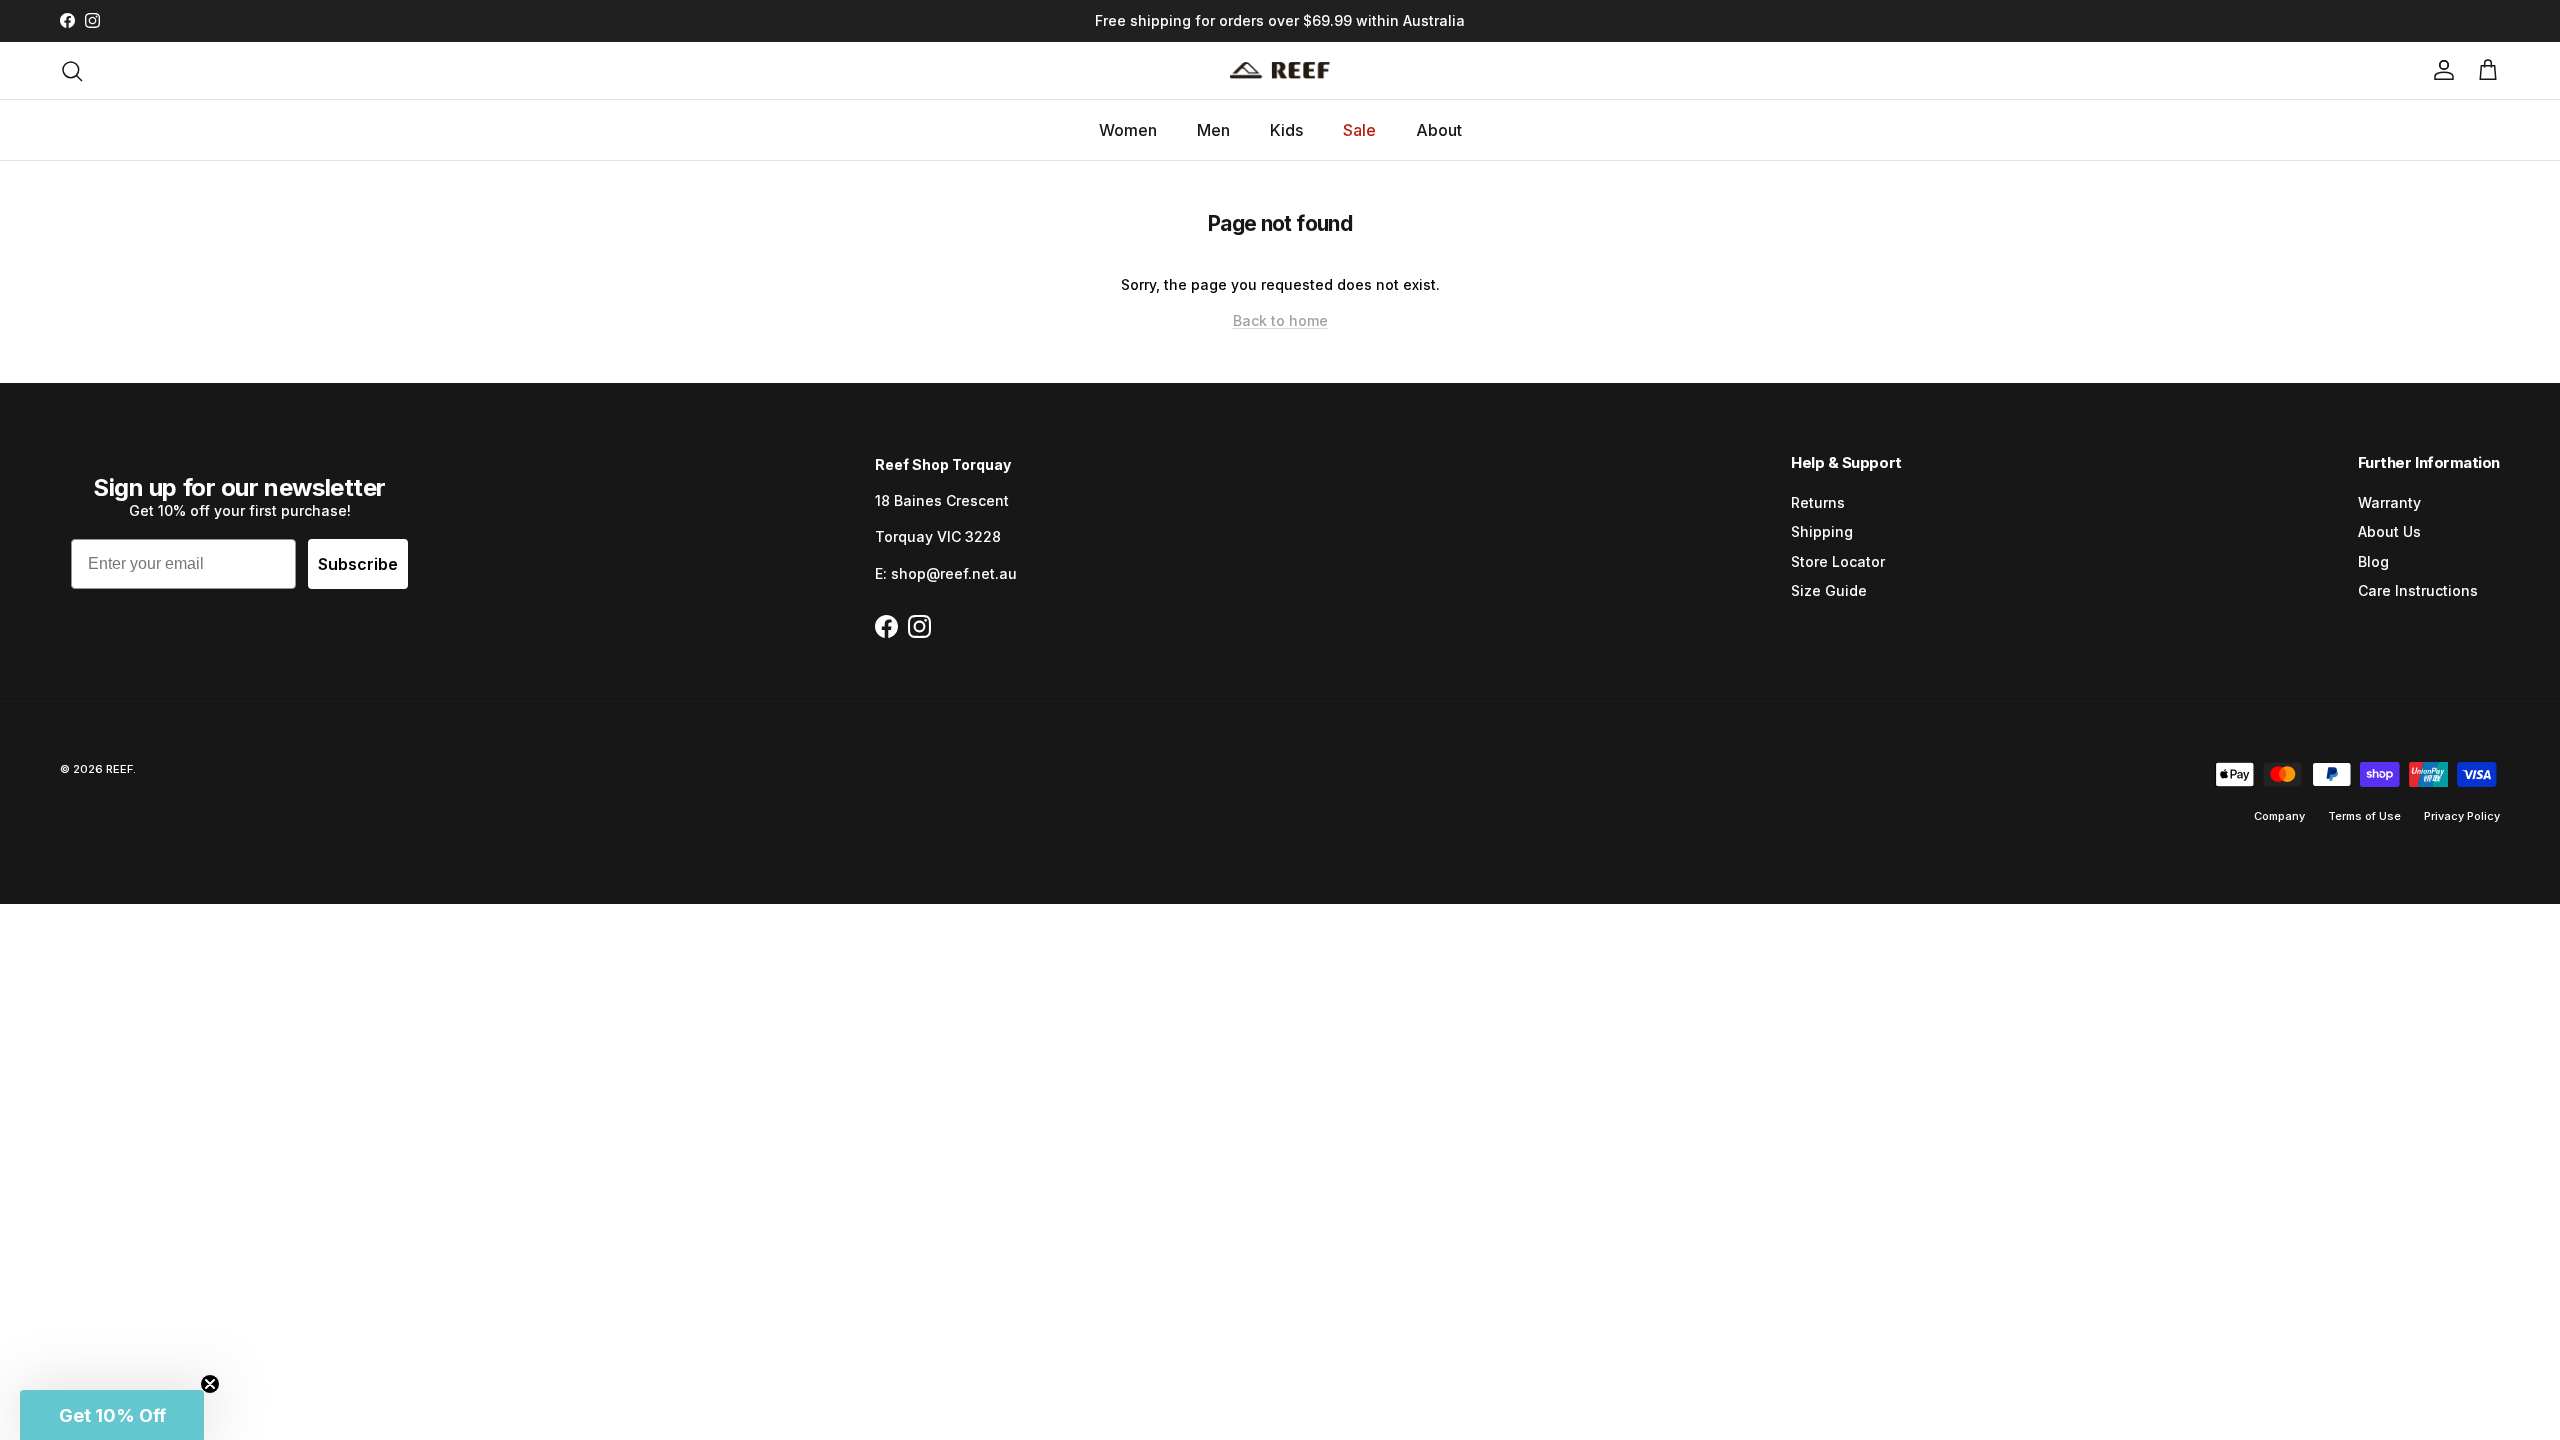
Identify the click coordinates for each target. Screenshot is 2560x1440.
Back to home (1280, 320)
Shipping (1822, 531)
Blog (2373, 561)
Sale (1359, 130)
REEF (119, 769)
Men (1213, 130)
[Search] (72, 71)
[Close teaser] (210, 1384)
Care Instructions (2418, 590)
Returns (1818, 502)
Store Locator (1838, 561)
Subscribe (358, 564)
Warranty (2389, 502)
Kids (1286, 130)
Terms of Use (2364, 816)
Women (1128, 130)
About (1439, 130)
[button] (112, 1415)
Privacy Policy (2462, 816)
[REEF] (1280, 70)
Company (2279, 816)
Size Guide (1829, 590)
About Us (2389, 531)
